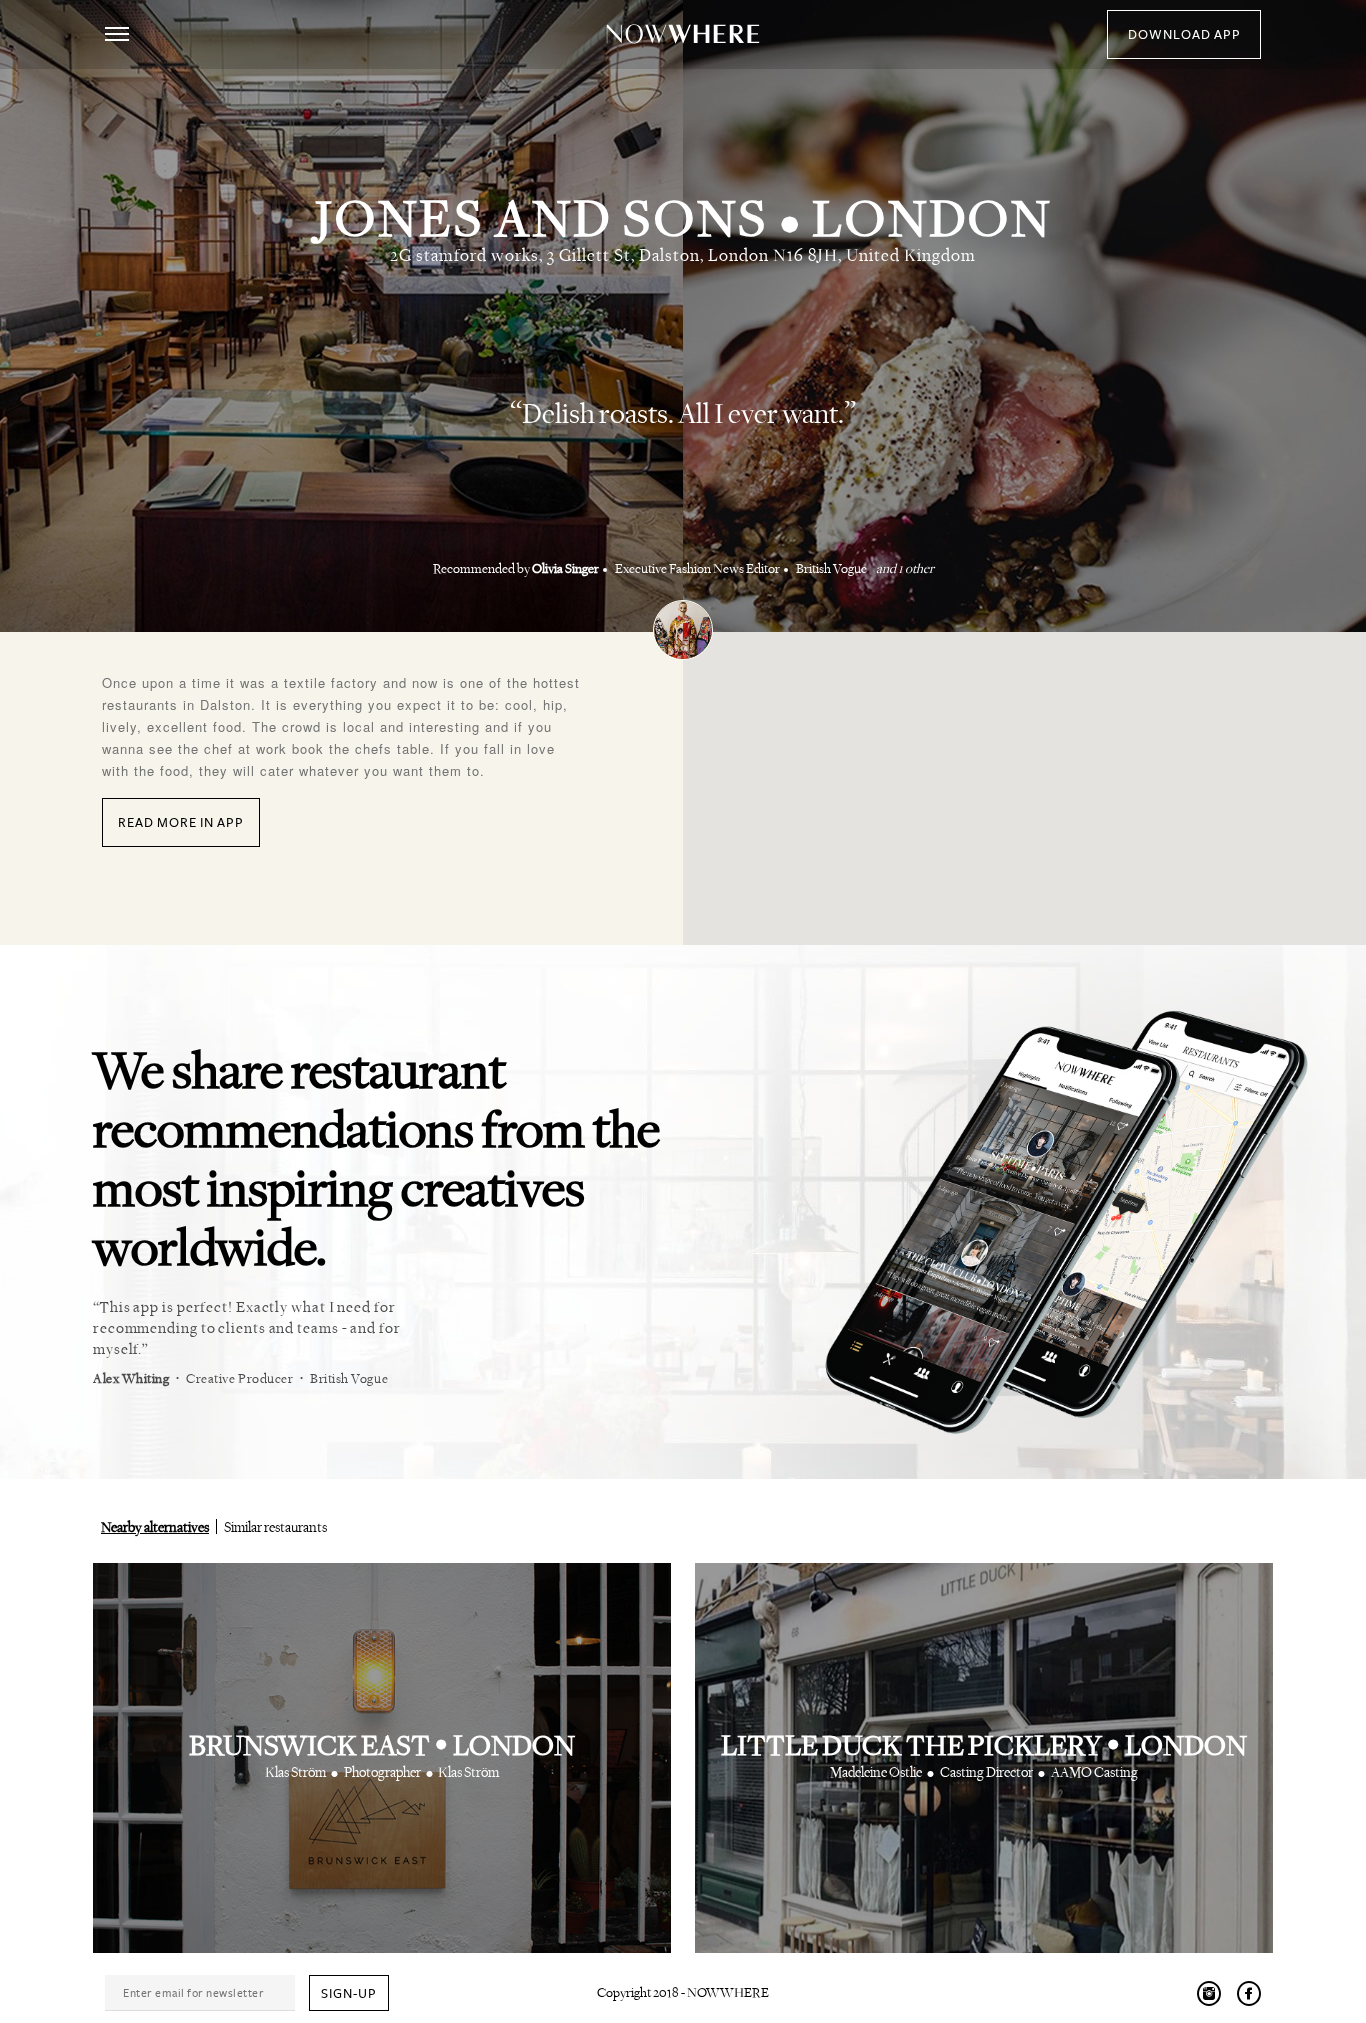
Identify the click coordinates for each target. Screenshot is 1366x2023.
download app (1184, 35)
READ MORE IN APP (181, 823)
